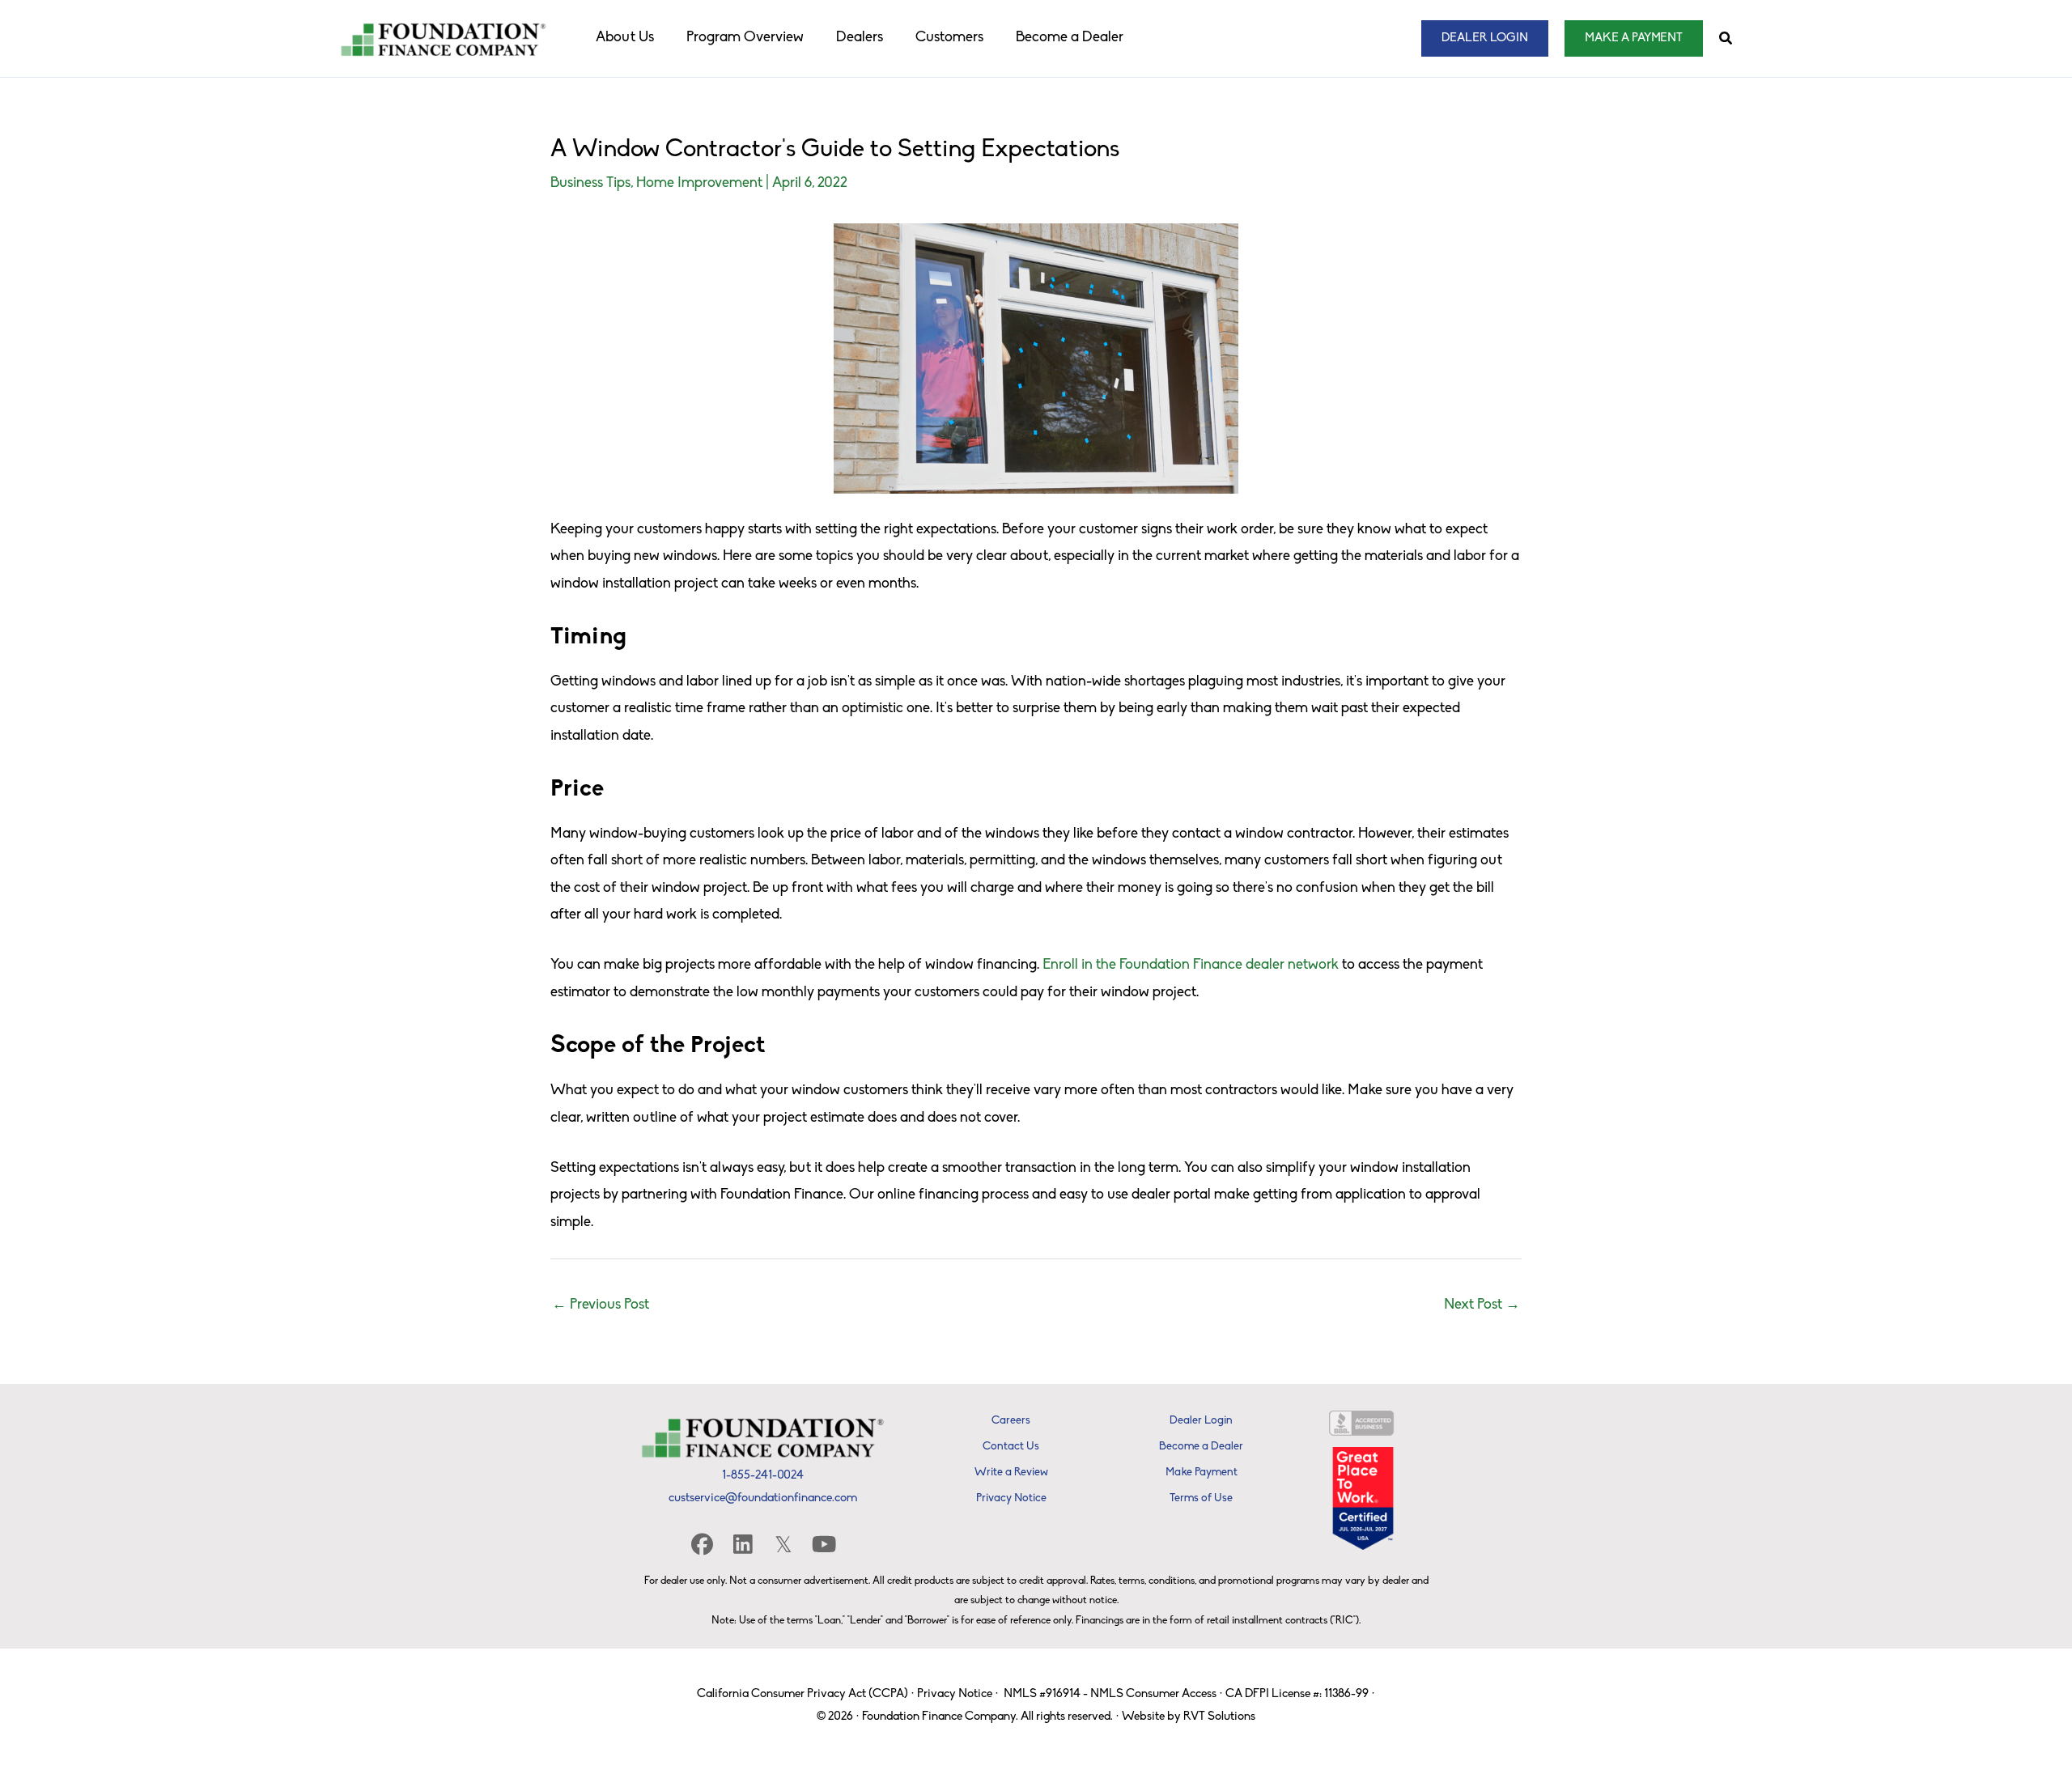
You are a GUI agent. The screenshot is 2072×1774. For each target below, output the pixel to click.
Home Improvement (699, 184)
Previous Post (601, 1305)
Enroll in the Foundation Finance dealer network (1191, 966)
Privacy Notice (955, 1694)
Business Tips (590, 184)
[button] (1485, 38)
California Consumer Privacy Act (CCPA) (802, 1694)
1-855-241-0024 (763, 1476)
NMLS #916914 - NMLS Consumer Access (1110, 1694)
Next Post (1482, 1305)
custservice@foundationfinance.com (763, 1498)
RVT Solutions (1219, 1717)
